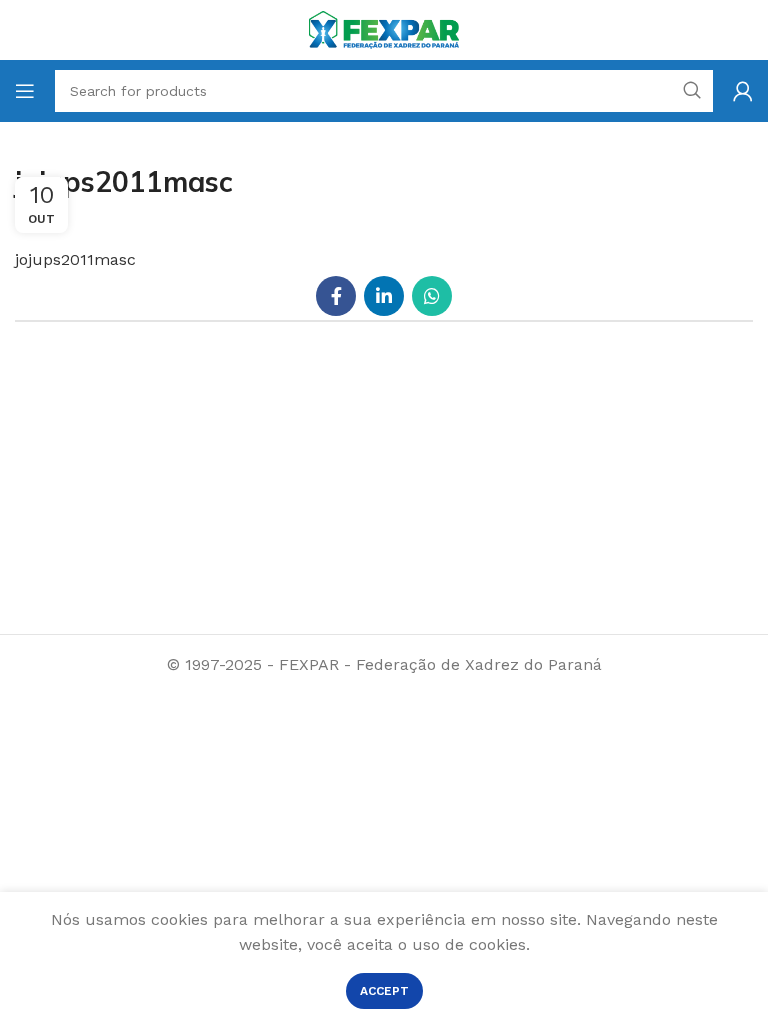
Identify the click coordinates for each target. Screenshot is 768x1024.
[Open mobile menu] (25, 91)
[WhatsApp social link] (432, 296)
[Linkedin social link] (384, 296)
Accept (384, 991)
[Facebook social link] (336, 296)
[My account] (743, 91)
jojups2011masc (75, 259)
